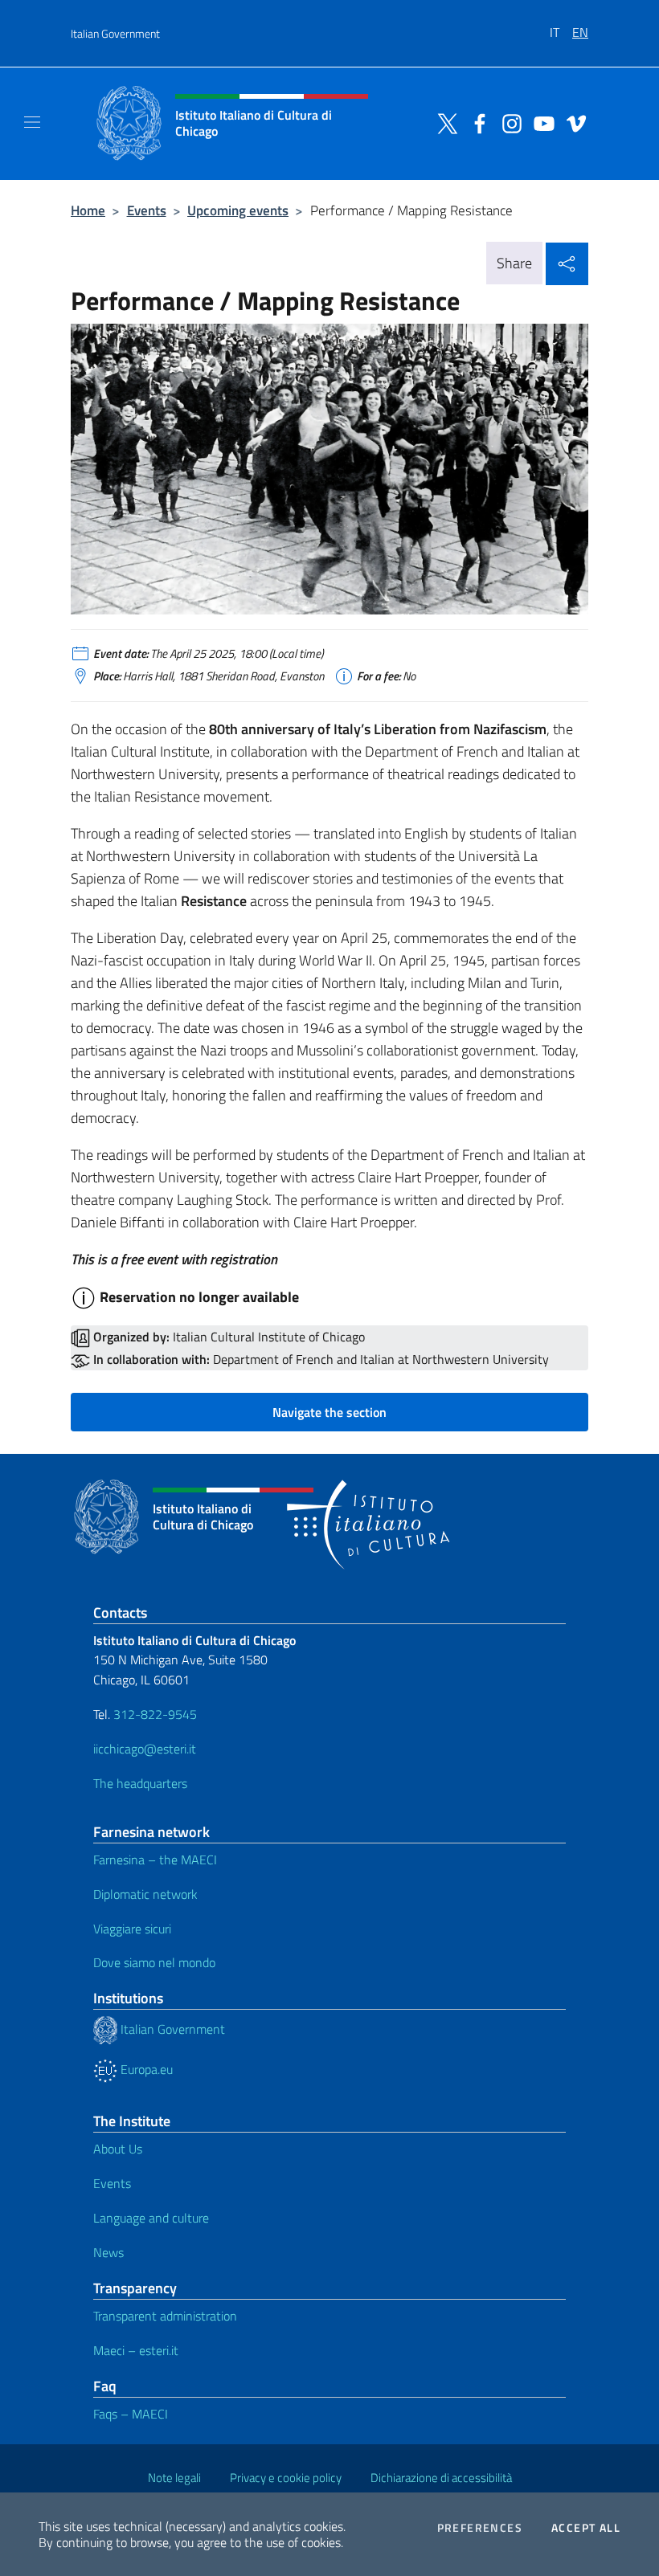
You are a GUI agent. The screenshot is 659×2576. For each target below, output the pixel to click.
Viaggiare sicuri (132, 1929)
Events (147, 210)
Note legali (174, 2478)
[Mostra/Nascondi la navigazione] (32, 122)
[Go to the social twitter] (444, 122)
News (108, 2252)
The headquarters (142, 1783)
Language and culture (151, 2218)
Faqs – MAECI (131, 2414)
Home (88, 210)
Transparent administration (165, 2316)
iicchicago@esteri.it (145, 1749)
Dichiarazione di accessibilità (441, 2478)
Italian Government (115, 33)
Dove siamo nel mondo (154, 1962)
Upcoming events (238, 210)
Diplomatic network (145, 1894)
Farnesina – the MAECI (155, 1860)
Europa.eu (145, 2069)
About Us (118, 2149)
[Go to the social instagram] (508, 122)
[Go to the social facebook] (476, 122)
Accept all (586, 2528)
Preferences (480, 2528)
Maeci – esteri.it (136, 2350)
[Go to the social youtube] (540, 122)
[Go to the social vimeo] (572, 122)
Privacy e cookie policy (286, 2478)
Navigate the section (329, 1412)
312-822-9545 (155, 1714)
